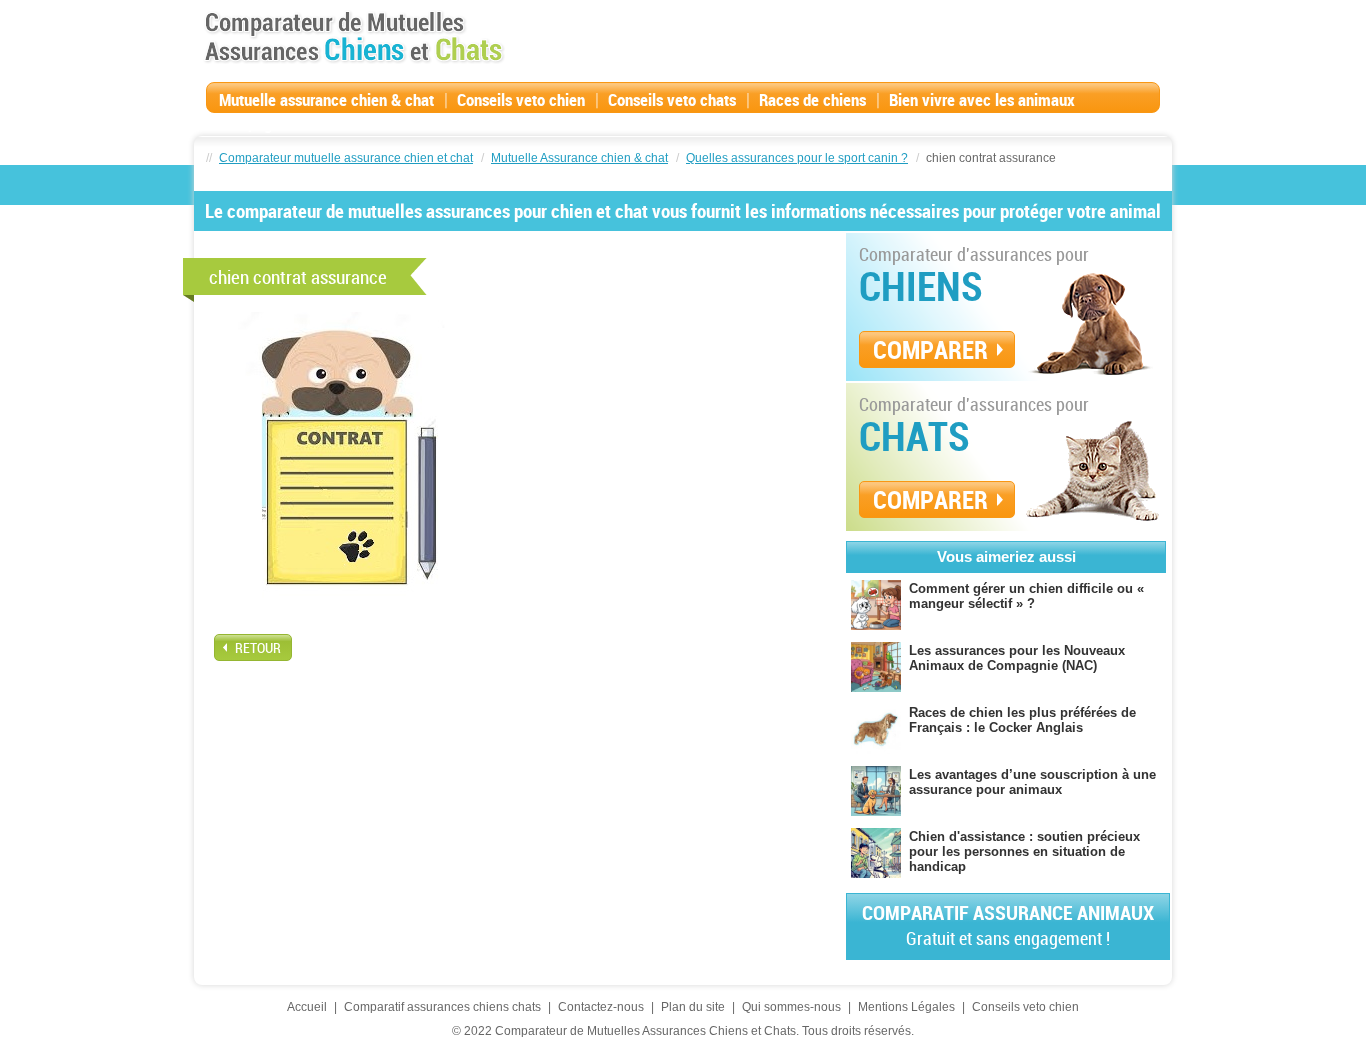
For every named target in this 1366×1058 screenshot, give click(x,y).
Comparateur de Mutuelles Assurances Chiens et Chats (354, 37)
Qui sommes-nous (791, 1007)
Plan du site (693, 1007)
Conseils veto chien (521, 99)
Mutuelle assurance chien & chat (326, 99)
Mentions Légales (906, 1007)
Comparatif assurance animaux (1008, 924)
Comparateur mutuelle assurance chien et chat (346, 158)
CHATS (914, 436)
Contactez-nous (601, 1007)
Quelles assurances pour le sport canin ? (797, 158)
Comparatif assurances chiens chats (442, 1007)
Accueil (307, 1007)
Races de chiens (812, 99)
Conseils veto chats (672, 99)
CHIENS (921, 286)
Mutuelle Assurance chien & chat (579, 158)
